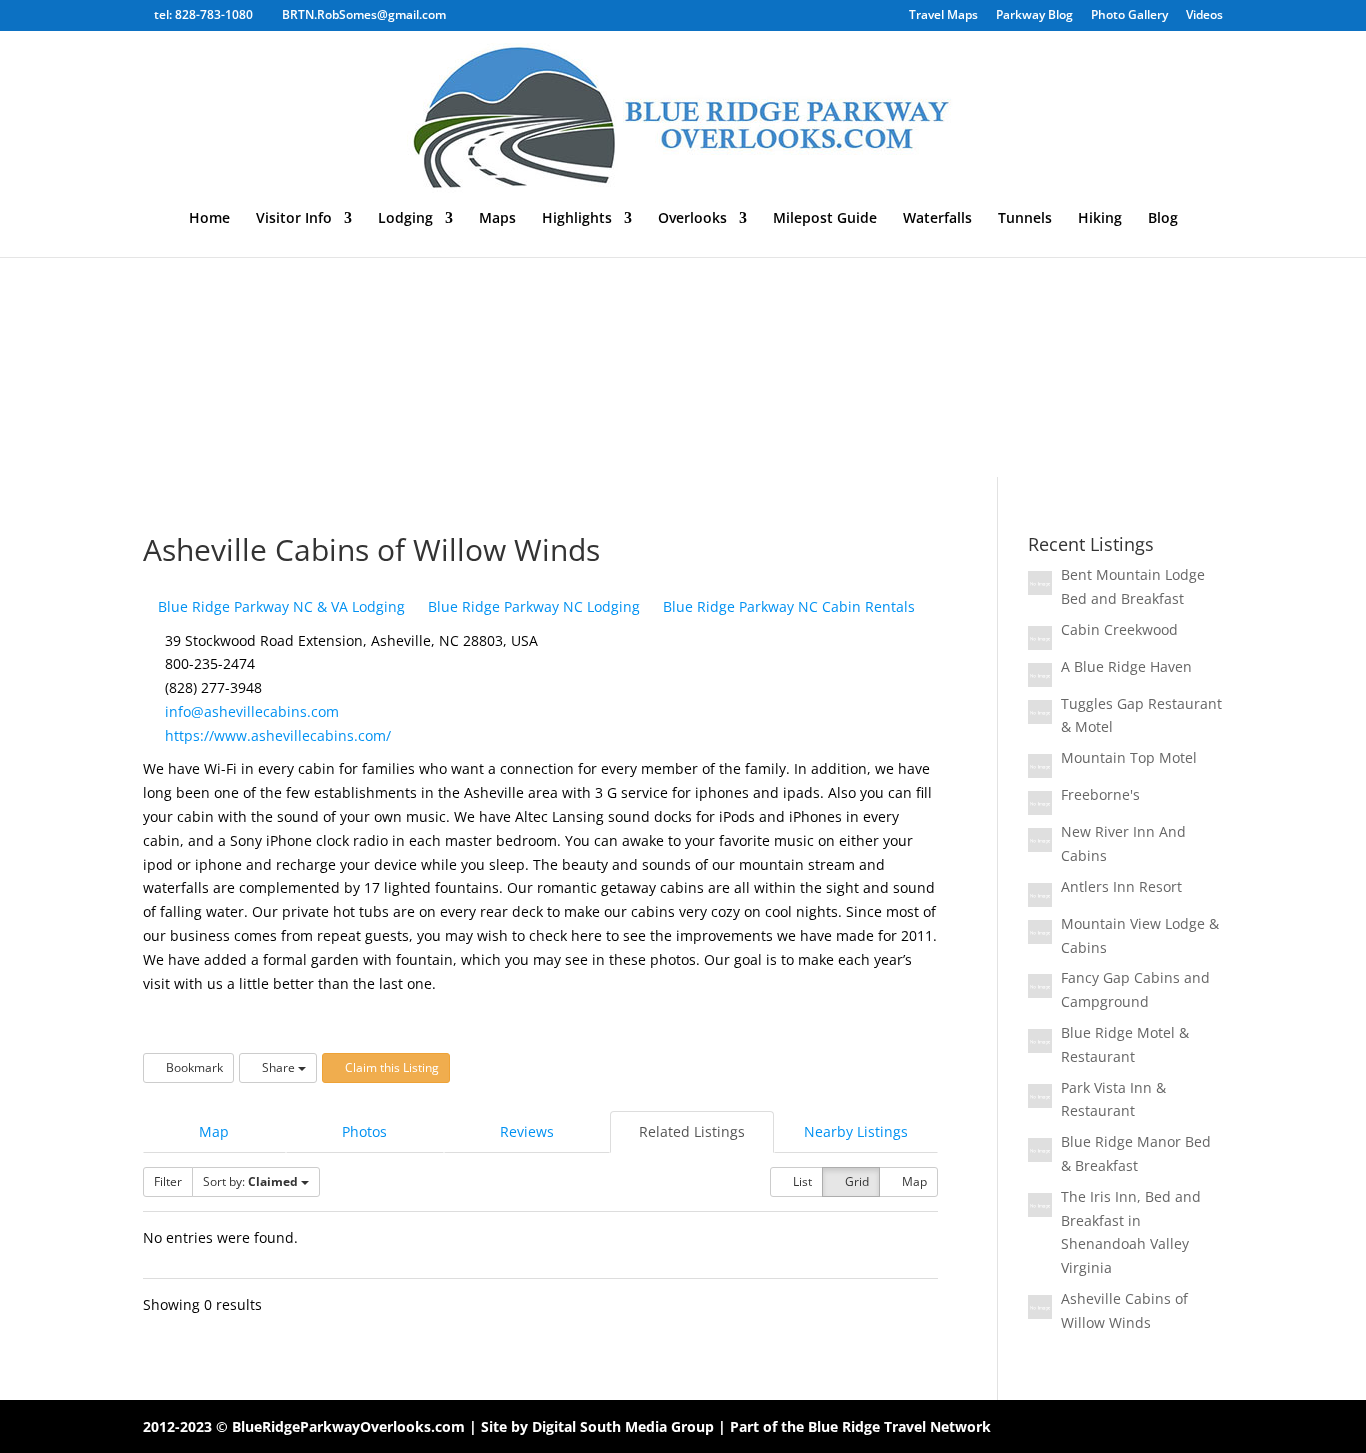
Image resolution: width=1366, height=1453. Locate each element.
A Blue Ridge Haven (1126, 666)
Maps (497, 219)
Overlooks (692, 219)
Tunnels (1025, 219)
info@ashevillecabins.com (252, 711)
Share (278, 1067)
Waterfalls (937, 219)
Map (214, 1131)
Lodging (405, 219)
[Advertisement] (683, 327)
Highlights (577, 219)
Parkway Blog (1034, 16)
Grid (855, 1181)
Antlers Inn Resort (1121, 886)
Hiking (1100, 219)
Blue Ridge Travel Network (899, 1426)
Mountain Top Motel (1129, 757)
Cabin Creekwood (1119, 629)
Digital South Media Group (623, 1426)
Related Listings (692, 1131)
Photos (364, 1131)
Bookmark (193, 1067)
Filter (168, 1181)
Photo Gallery (1129, 16)
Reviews (527, 1131)
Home (209, 219)
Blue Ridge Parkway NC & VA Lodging (279, 606)
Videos (1204, 16)
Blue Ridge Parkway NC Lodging (532, 606)
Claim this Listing (390, 1067)
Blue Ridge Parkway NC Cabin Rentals (787, 606)
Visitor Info (294, 219)
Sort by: (250, 1181)
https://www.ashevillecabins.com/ (278, 735)
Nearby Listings (856, 1131)
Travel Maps (943, 16)
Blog (1163, 219)
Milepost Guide (825, 219)
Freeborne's (1100, 794)
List (801, 1181)
